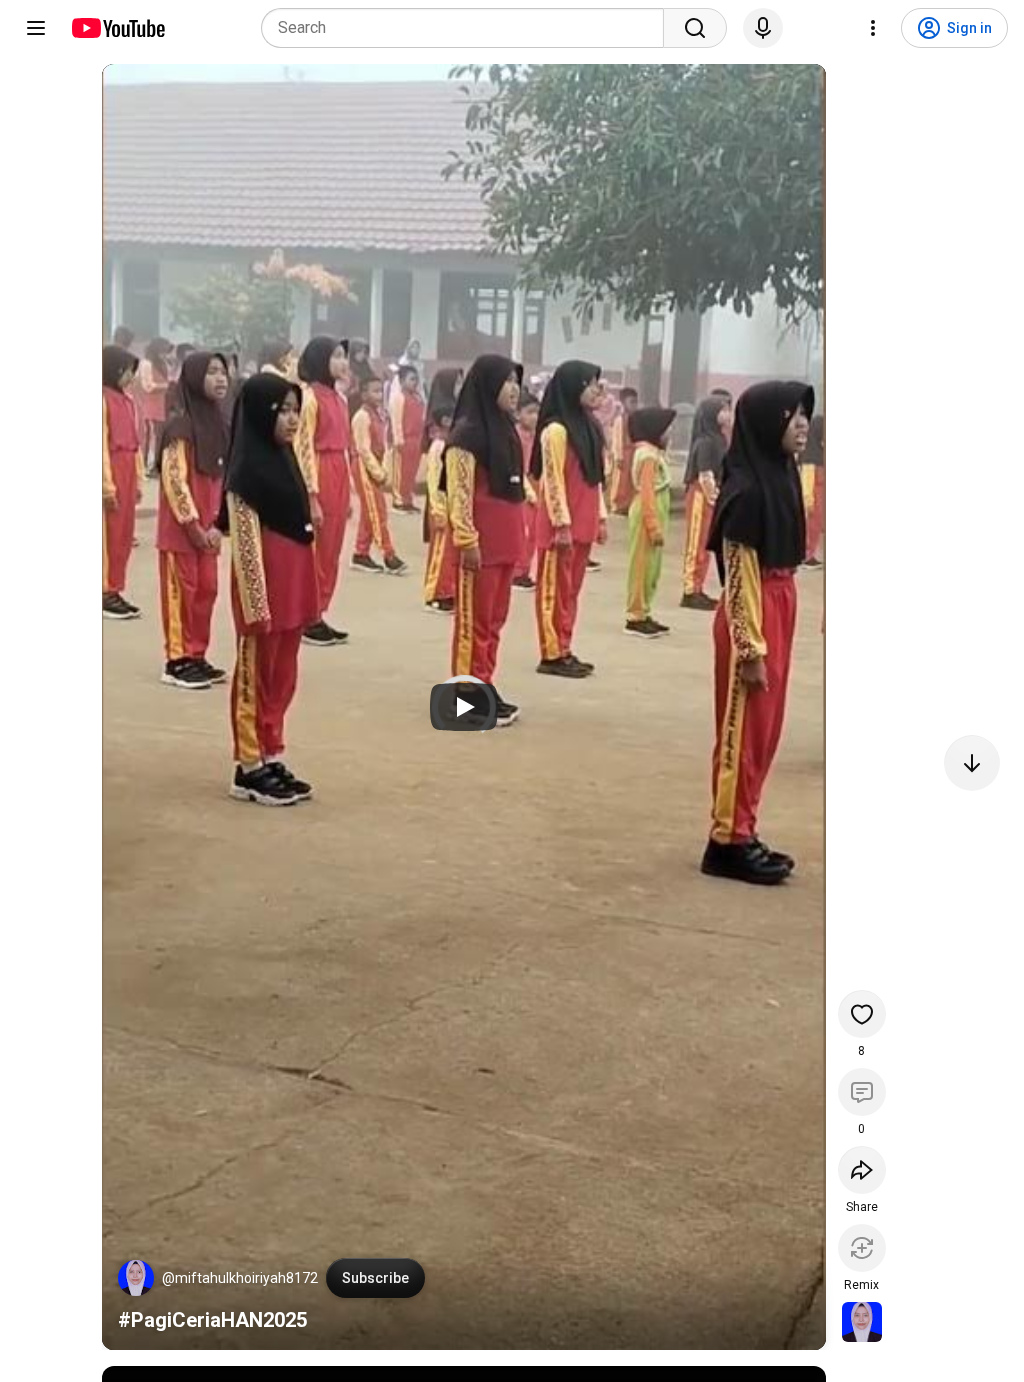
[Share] (862, 1170)
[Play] (464, 707)
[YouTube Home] (117, 28)
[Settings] (873, 28)
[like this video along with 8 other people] (862, 1014)
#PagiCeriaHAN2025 (212, 1320)
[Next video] (972, 763)
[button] (136, 1278)
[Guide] (36, 28)
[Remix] (862, 1248)
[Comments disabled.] (862, 1092)
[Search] (695, 28)
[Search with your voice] (763, 28)
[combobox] (468, 28)
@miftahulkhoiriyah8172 (240, 1278)
